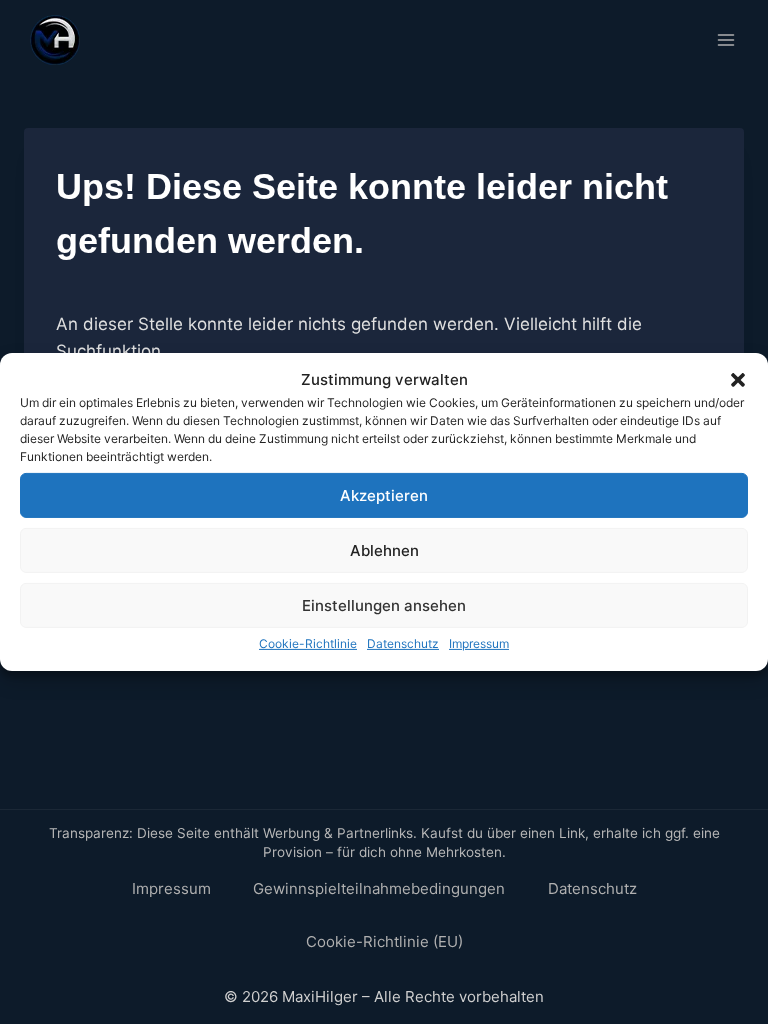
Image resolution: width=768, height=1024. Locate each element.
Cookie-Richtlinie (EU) (384, 941)
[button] (738, 380)
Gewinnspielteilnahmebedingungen (379, 888)
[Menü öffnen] (725, 39)
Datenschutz (403, 643)
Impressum (479, 643)
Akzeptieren (384, 494)
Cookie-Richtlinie (308, 643)
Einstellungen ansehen (384, 604)
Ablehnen (384, 549)
